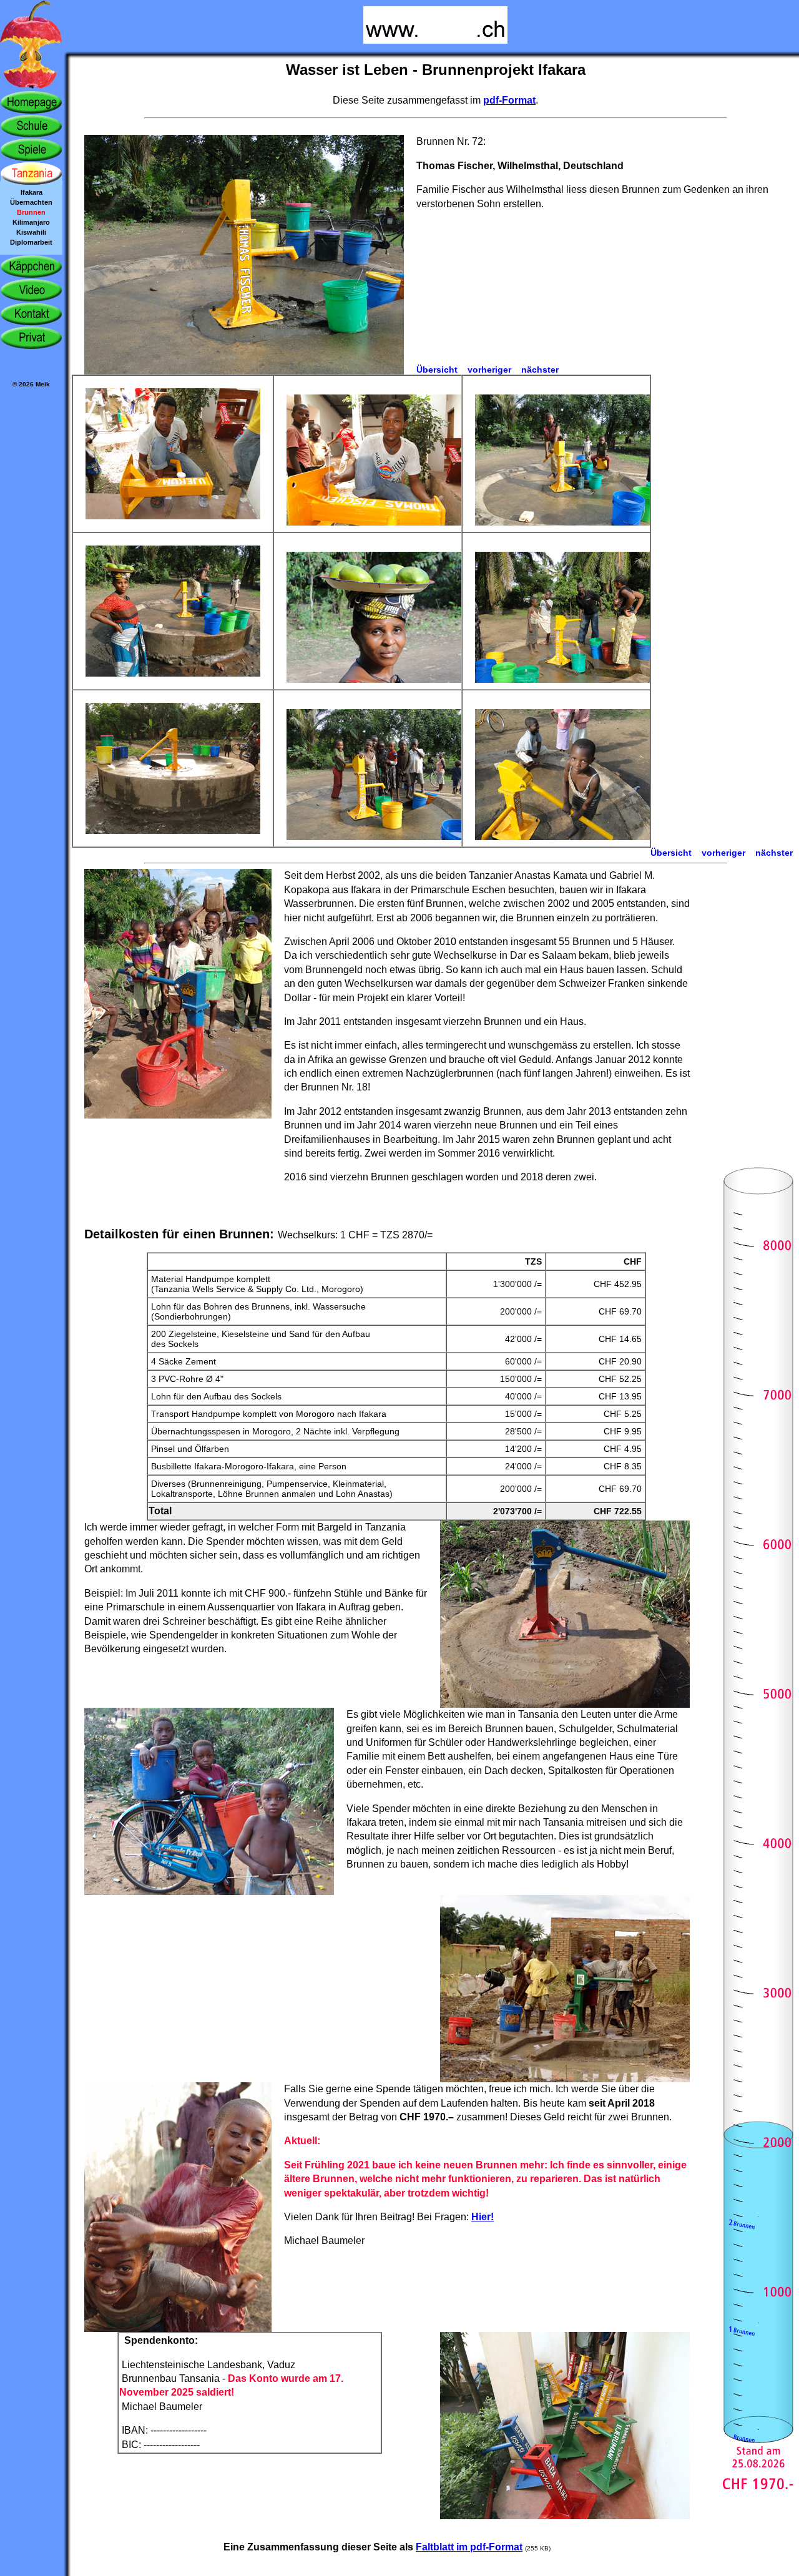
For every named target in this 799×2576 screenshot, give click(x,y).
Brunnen (31, 212)
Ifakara (32, 192)
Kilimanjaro (31, 222)
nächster (540, 370)
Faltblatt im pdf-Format (469, 2547)
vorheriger (489, 370)
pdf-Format (509, 100)
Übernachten (31, 202)
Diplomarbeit (31, 242)
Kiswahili (31, 232)
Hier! (483, 2217)
